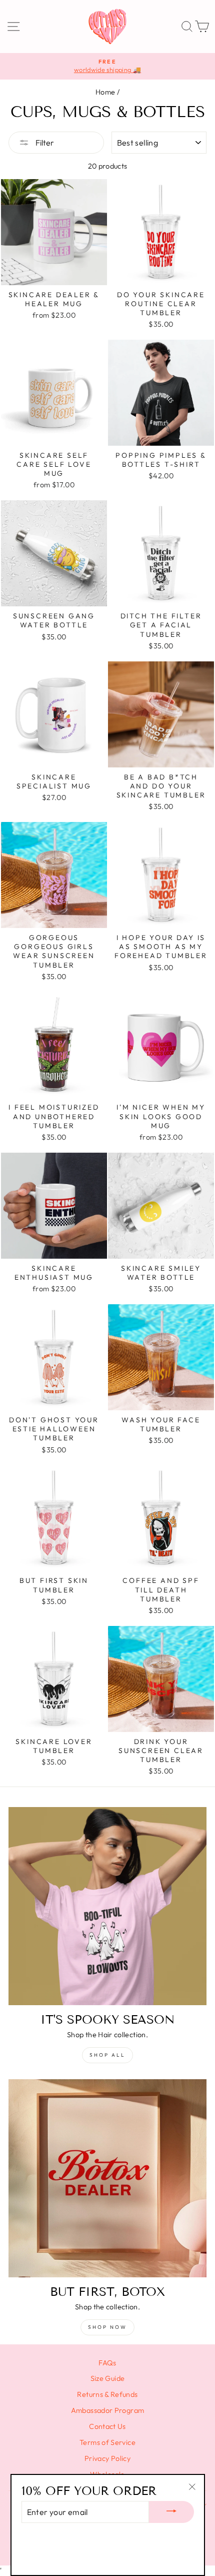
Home (105, 92)
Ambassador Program (108, 2410)
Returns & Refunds (107, 2394)
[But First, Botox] (107, 2178)
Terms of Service (107, 2442)
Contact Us (107, 2426)
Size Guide (108, 2378)
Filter (44, 143)
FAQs (107, 2363)
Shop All (107, 2055)
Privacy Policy (107, 2458)
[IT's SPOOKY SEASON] (107, 1906)
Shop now (107, 2327)
